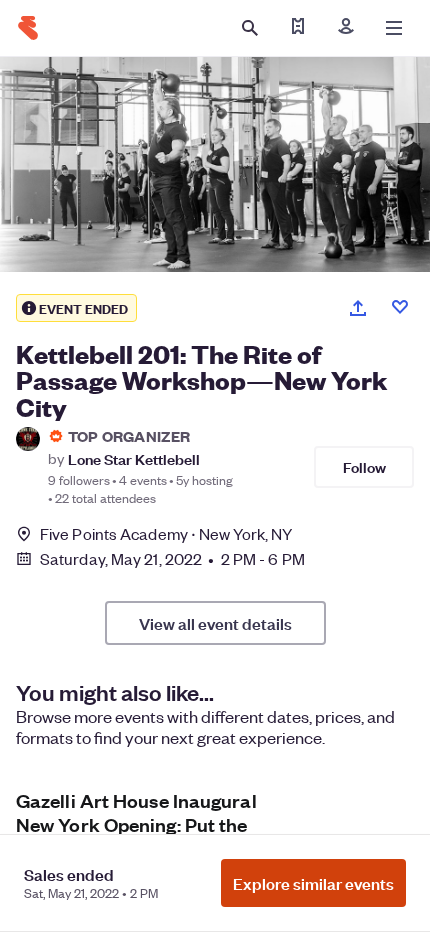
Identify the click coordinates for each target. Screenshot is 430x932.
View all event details (215, 623)
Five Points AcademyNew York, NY (166, 533)
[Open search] (250, 28)
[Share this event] (358, 308)
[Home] (28, 28)
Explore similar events (313, 883)
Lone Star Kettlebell (134, 458)
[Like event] (400, 307)
